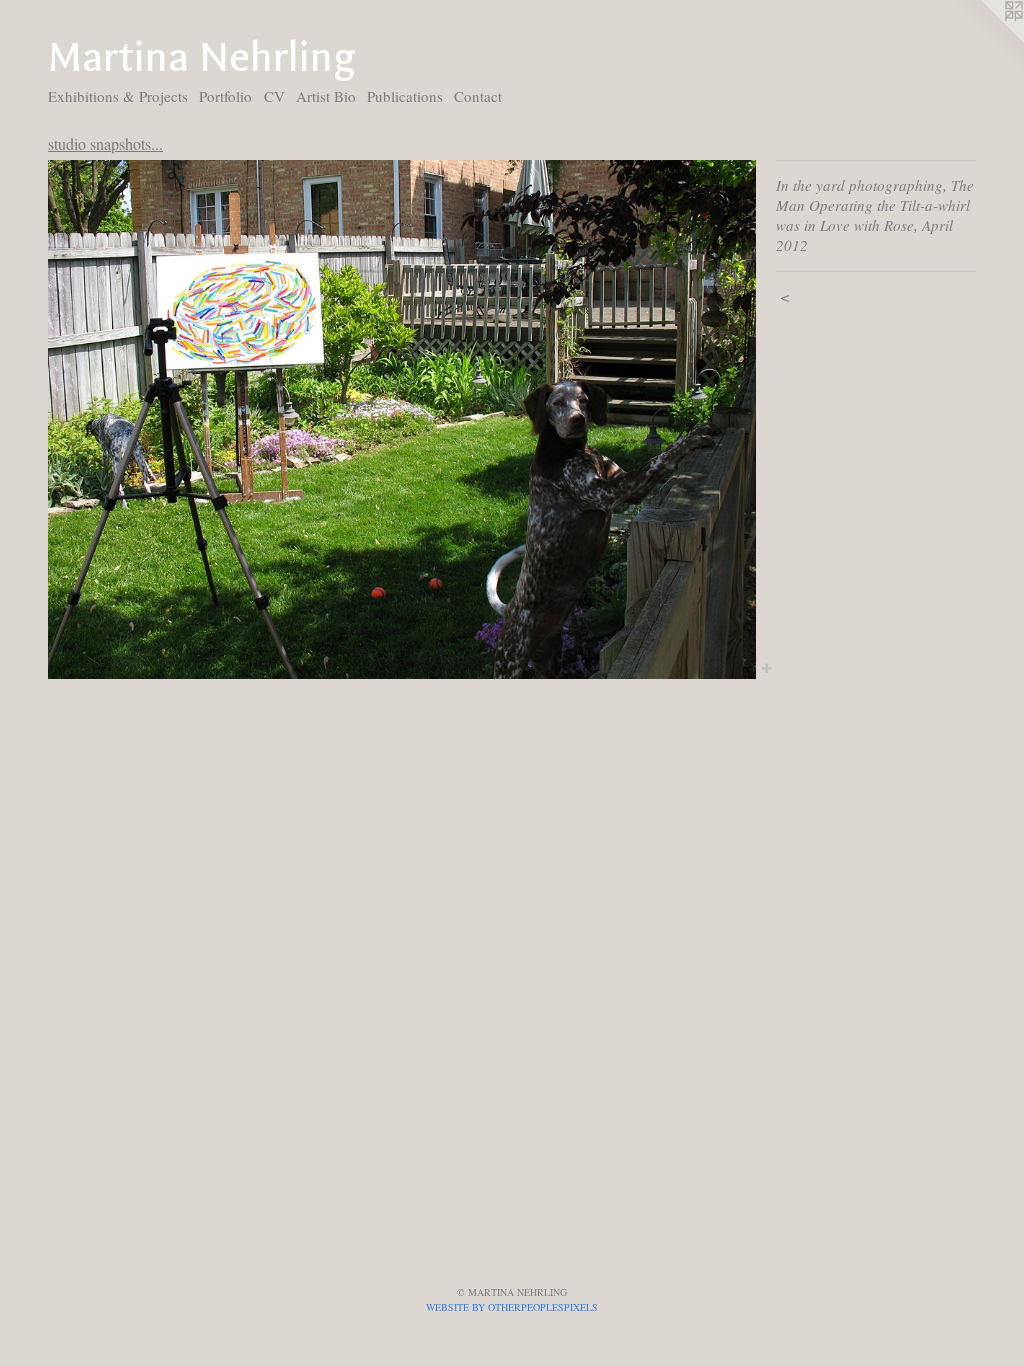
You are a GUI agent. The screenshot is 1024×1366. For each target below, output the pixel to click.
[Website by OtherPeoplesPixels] (984, 40)
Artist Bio (326, 96)
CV (274, 96)
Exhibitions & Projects (118, 96)
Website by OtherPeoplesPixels (512, 1307)
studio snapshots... (105, 143)
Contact (478, 96)
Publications (405, 96)
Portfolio (225, 96)
